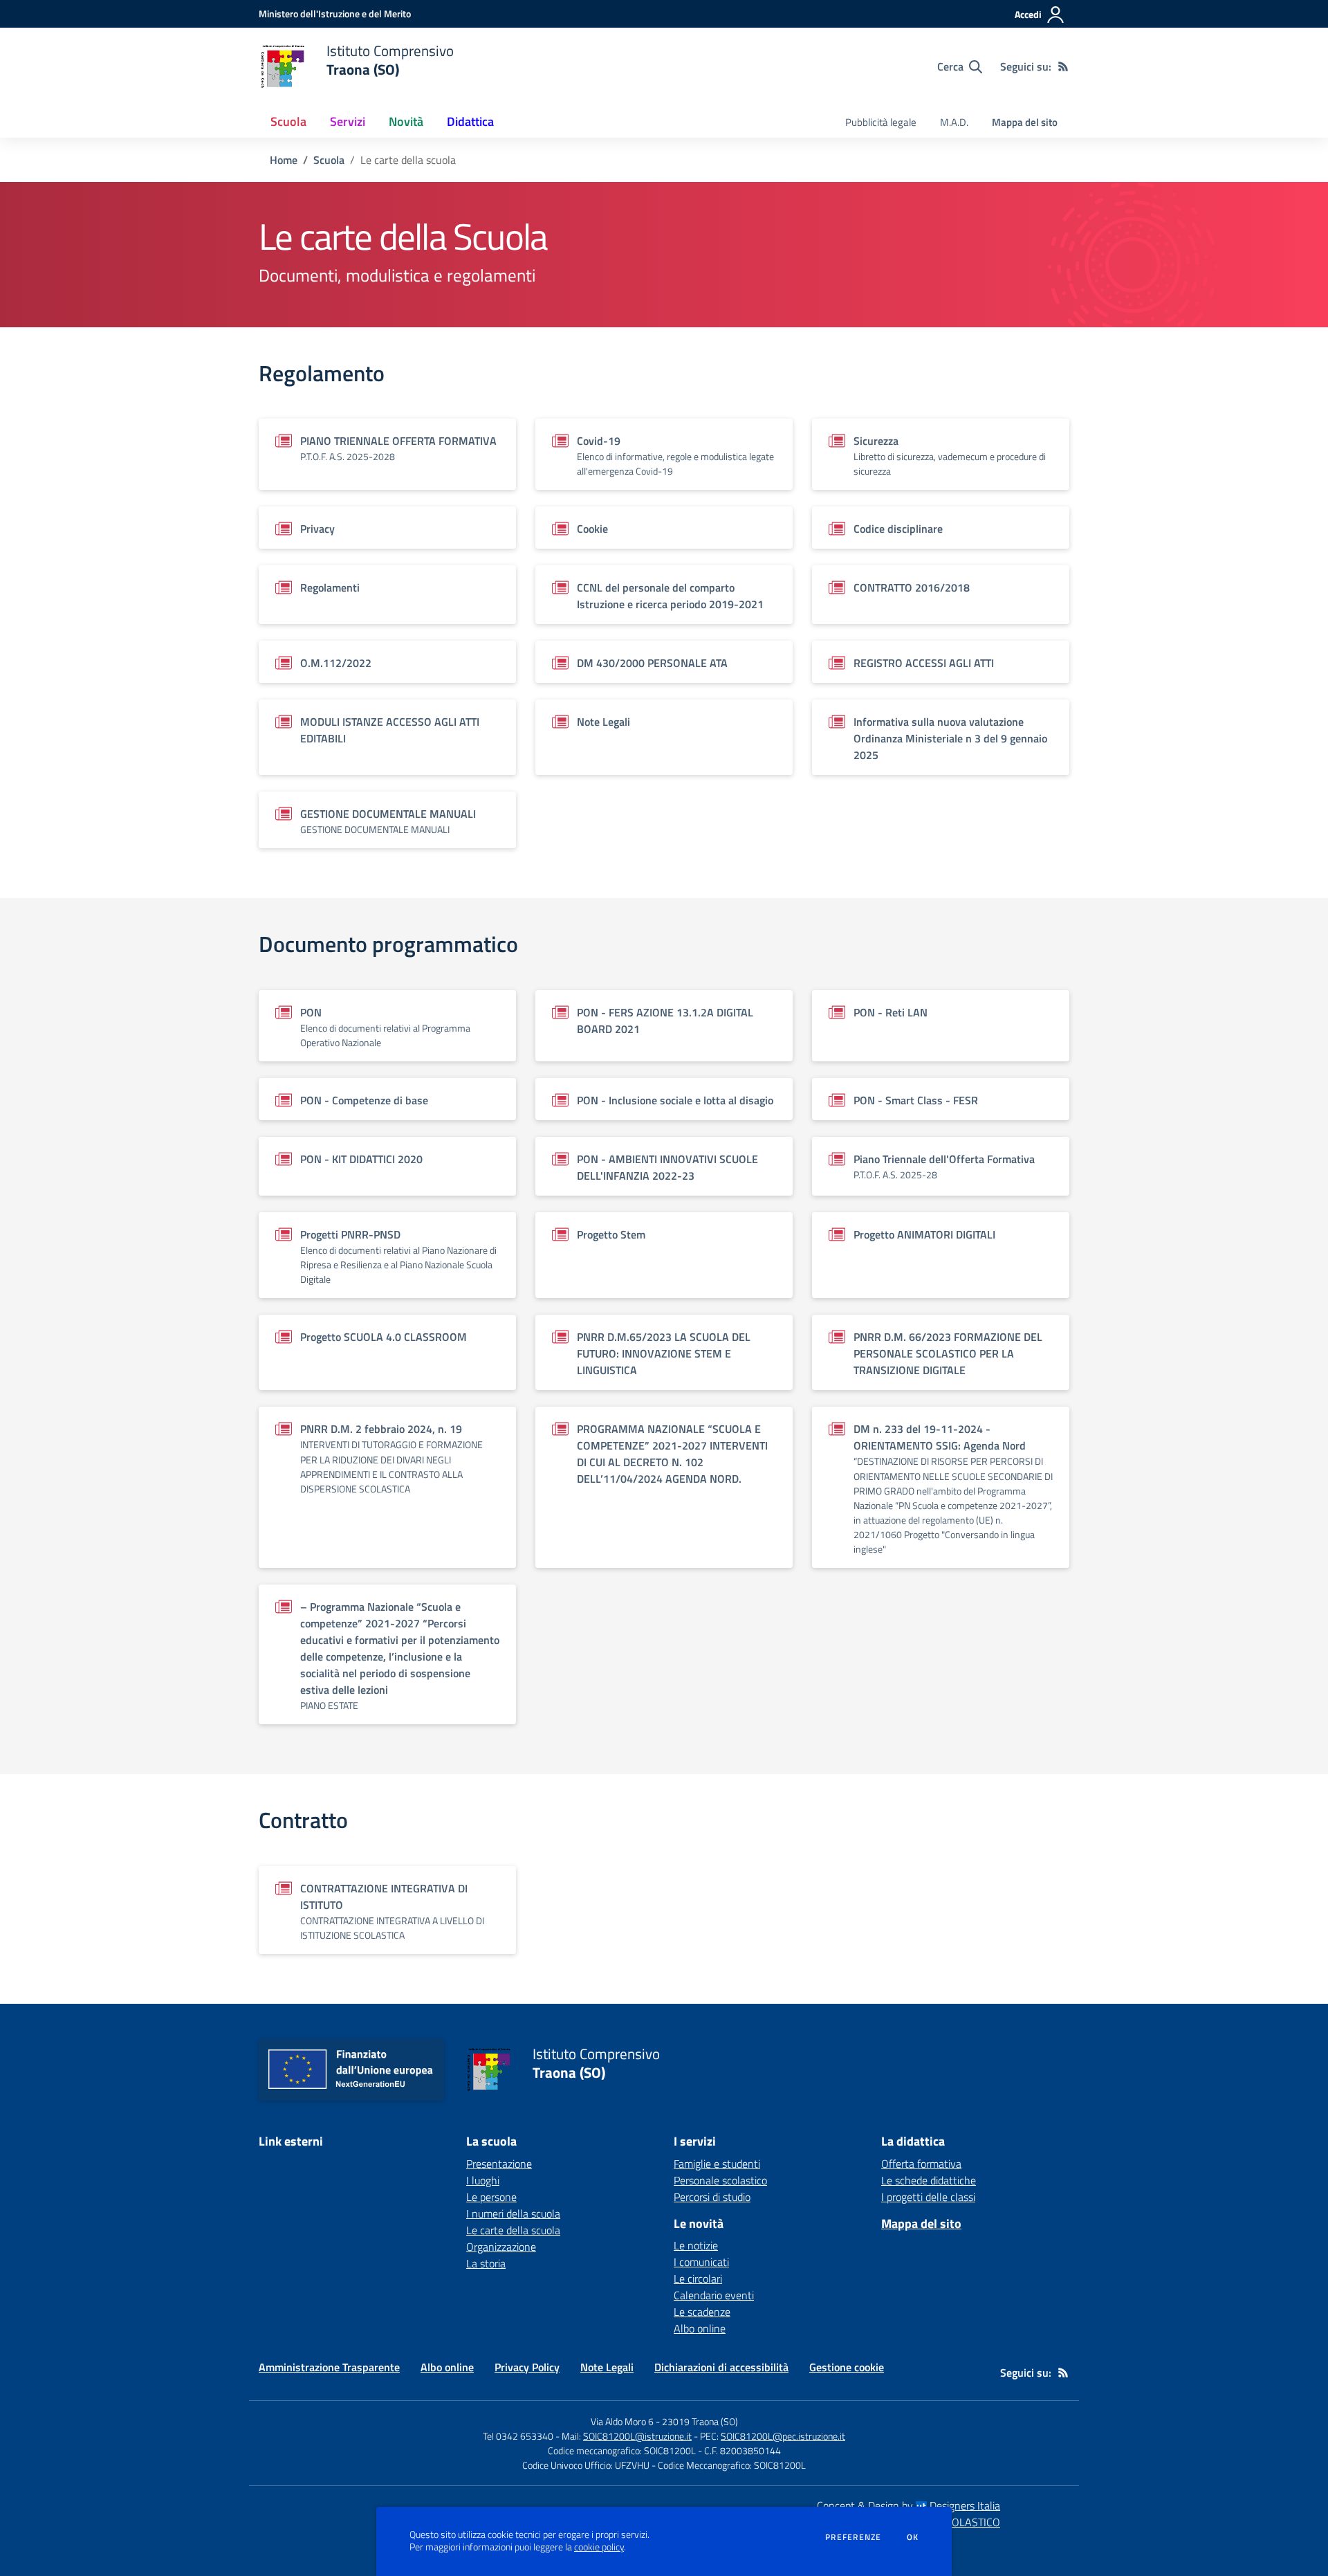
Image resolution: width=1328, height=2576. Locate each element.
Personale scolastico (720, 2180)
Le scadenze (702, 2312)
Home (284, 160)
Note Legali (607, 2367)
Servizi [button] (348, 121)
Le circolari (698, 2278)
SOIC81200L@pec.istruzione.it (783, 2436)
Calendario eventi (714, 2295)
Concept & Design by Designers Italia (909, 2505)
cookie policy (599, 2547)
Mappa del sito (1025, 122)
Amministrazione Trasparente (329, 2367)
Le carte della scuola (513, 2230)
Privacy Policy (527, 2367)
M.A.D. (954, 122)
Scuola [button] (288, 121)
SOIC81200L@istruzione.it (637, 2436)
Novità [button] (406, 121)
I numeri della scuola (513, 2213)
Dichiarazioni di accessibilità (721, 2367)
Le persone (491, 2197)
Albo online (700, 2328)
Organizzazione (501, 2247)
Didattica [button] (470, 121)
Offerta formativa (921, 2164)
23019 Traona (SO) (700, 2421)
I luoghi (483, 2180)
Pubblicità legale (881, 122)
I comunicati (701, 2262)
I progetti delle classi (928, 2197)
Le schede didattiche (929, 2180)
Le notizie (696, 2245)
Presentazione (499, 2164)
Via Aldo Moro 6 (622, 2421)
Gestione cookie (847, 2367)
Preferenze (853, 2537)
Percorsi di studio (712, 2197)
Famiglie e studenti (717, 2164)
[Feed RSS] (1063, 66)
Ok (913, 2537)
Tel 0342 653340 (518, 2436)
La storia (486, 2263)
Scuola (329, 160)
